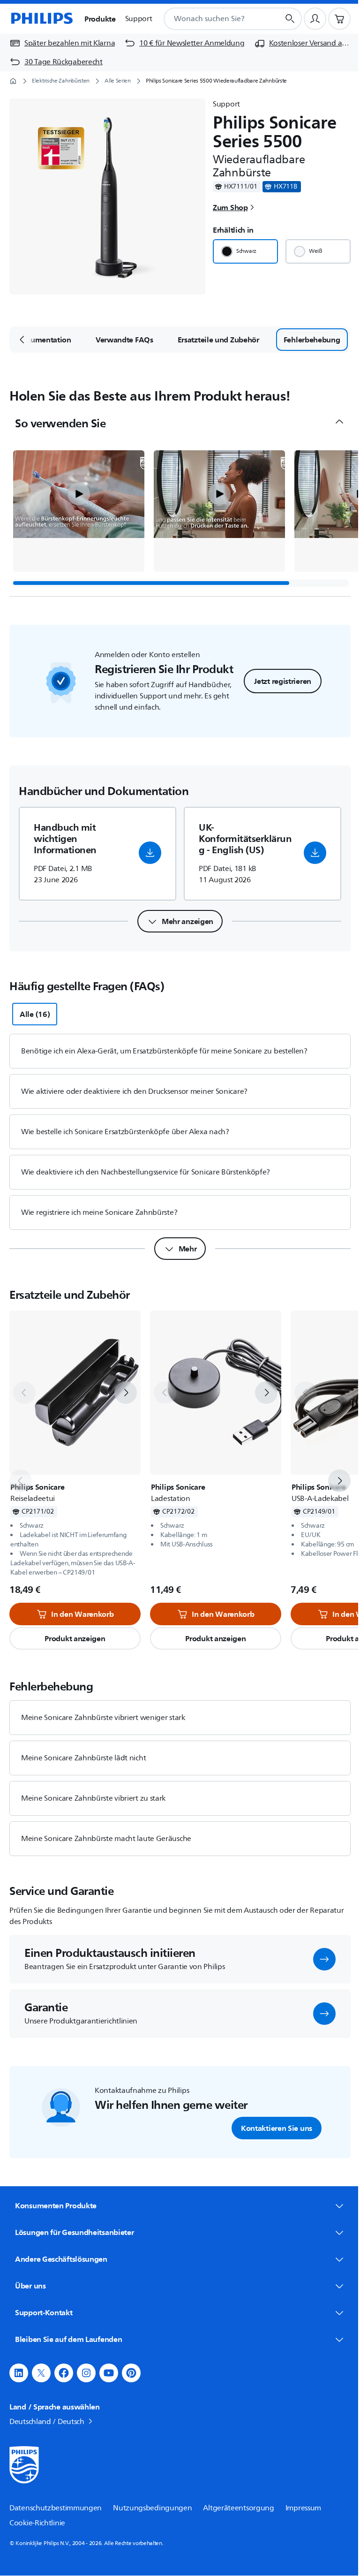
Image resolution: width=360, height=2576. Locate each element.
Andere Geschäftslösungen (61, 2257)
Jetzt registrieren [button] (283, 681)
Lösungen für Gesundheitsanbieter (74, 2230)
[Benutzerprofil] (315, 19)
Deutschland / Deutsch (47, 2419)
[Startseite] (41, 19)
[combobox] (210, 19)
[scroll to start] (22, 340)
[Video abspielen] (79, 494)
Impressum (303, 2506)
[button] (79, 511)
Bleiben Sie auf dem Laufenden (68, 2337)
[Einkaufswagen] (339, 19)
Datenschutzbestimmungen (56, 2506)
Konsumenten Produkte (56, 2205)
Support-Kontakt (44, 2310)
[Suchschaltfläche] (290, 19)
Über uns (30, 2283)
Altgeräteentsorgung (238, 2506)
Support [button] (139, 19)
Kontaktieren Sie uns (277, 2128)
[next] (126, 1393)
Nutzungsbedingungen (152, 2506)
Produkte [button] (100, 19)
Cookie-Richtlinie (37, 2521)
